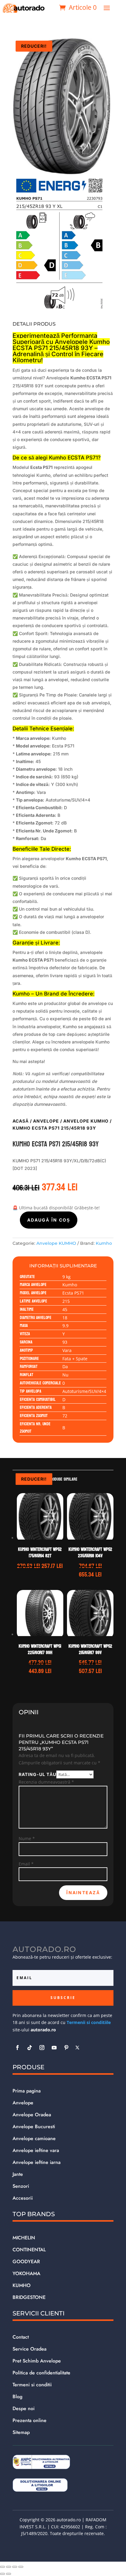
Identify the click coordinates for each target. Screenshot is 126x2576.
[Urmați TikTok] (30, 2048)
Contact (21, 2337)
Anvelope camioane (34, 2138)
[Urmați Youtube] (54, 2048)
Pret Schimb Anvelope (37, 2361)
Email (26, 1864)
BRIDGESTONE (29, 2297)
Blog (17, 2397)
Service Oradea (30, 2349)
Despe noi (24, 2408)
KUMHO (22, 2285)
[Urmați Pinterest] (66, 2048)
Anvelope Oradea (32, 2115)
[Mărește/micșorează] (2, 2567)
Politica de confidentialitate (41, 2373)
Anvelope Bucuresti (34, 2127)
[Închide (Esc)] (21, 2567)
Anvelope (46, 1121)
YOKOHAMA (26, 2273)
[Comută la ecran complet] (9, 2567)
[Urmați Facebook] (17, 2048)
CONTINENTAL (29, 2250)
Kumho (104, 1243)
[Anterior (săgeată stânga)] (2, 2574)
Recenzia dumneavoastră (46, 1782)
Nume (27, 1838)
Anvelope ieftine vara (36, 2150)
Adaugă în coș (49, 1220)
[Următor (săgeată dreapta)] (9, 2574)
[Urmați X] (77, 2048)
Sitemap (21, 2432)
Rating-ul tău (37, 1774)
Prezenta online (30, 2420)
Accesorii (23, 2198)
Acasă (21, 1121)
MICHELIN (24, 2238)
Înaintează (83, 1893)
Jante (18, 2174)
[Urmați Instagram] (42, 2048)
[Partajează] (15, 2567)
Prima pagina (27, 2091)
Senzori (21, 2186)
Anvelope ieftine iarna (37, 2162)
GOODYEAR (26, 2262)
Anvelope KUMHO (86, 1121)
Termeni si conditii (32, 2385)
